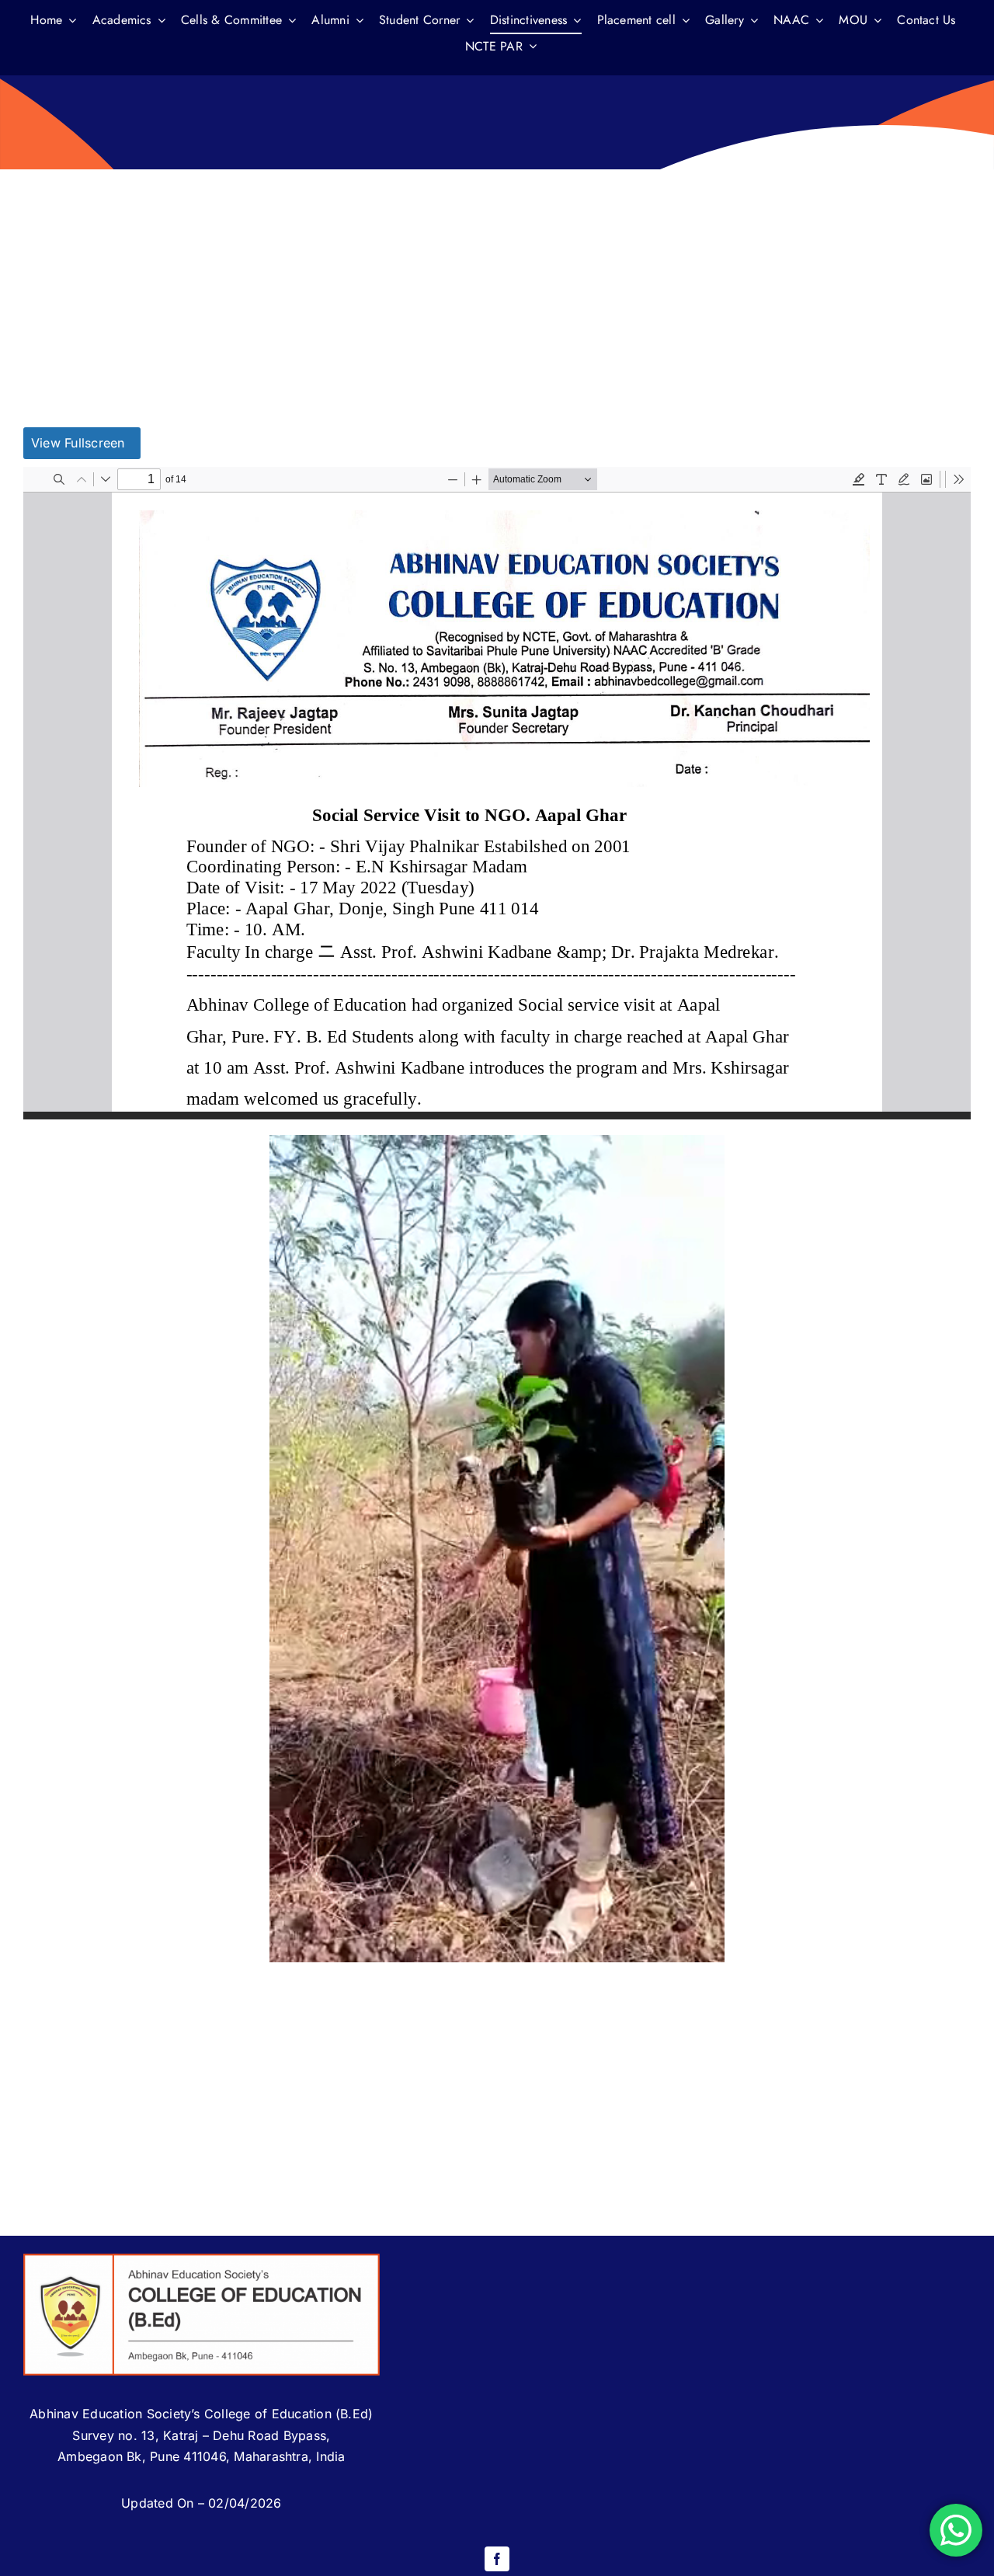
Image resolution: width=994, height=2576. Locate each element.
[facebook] (497, 2559)
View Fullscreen (78, 443)
